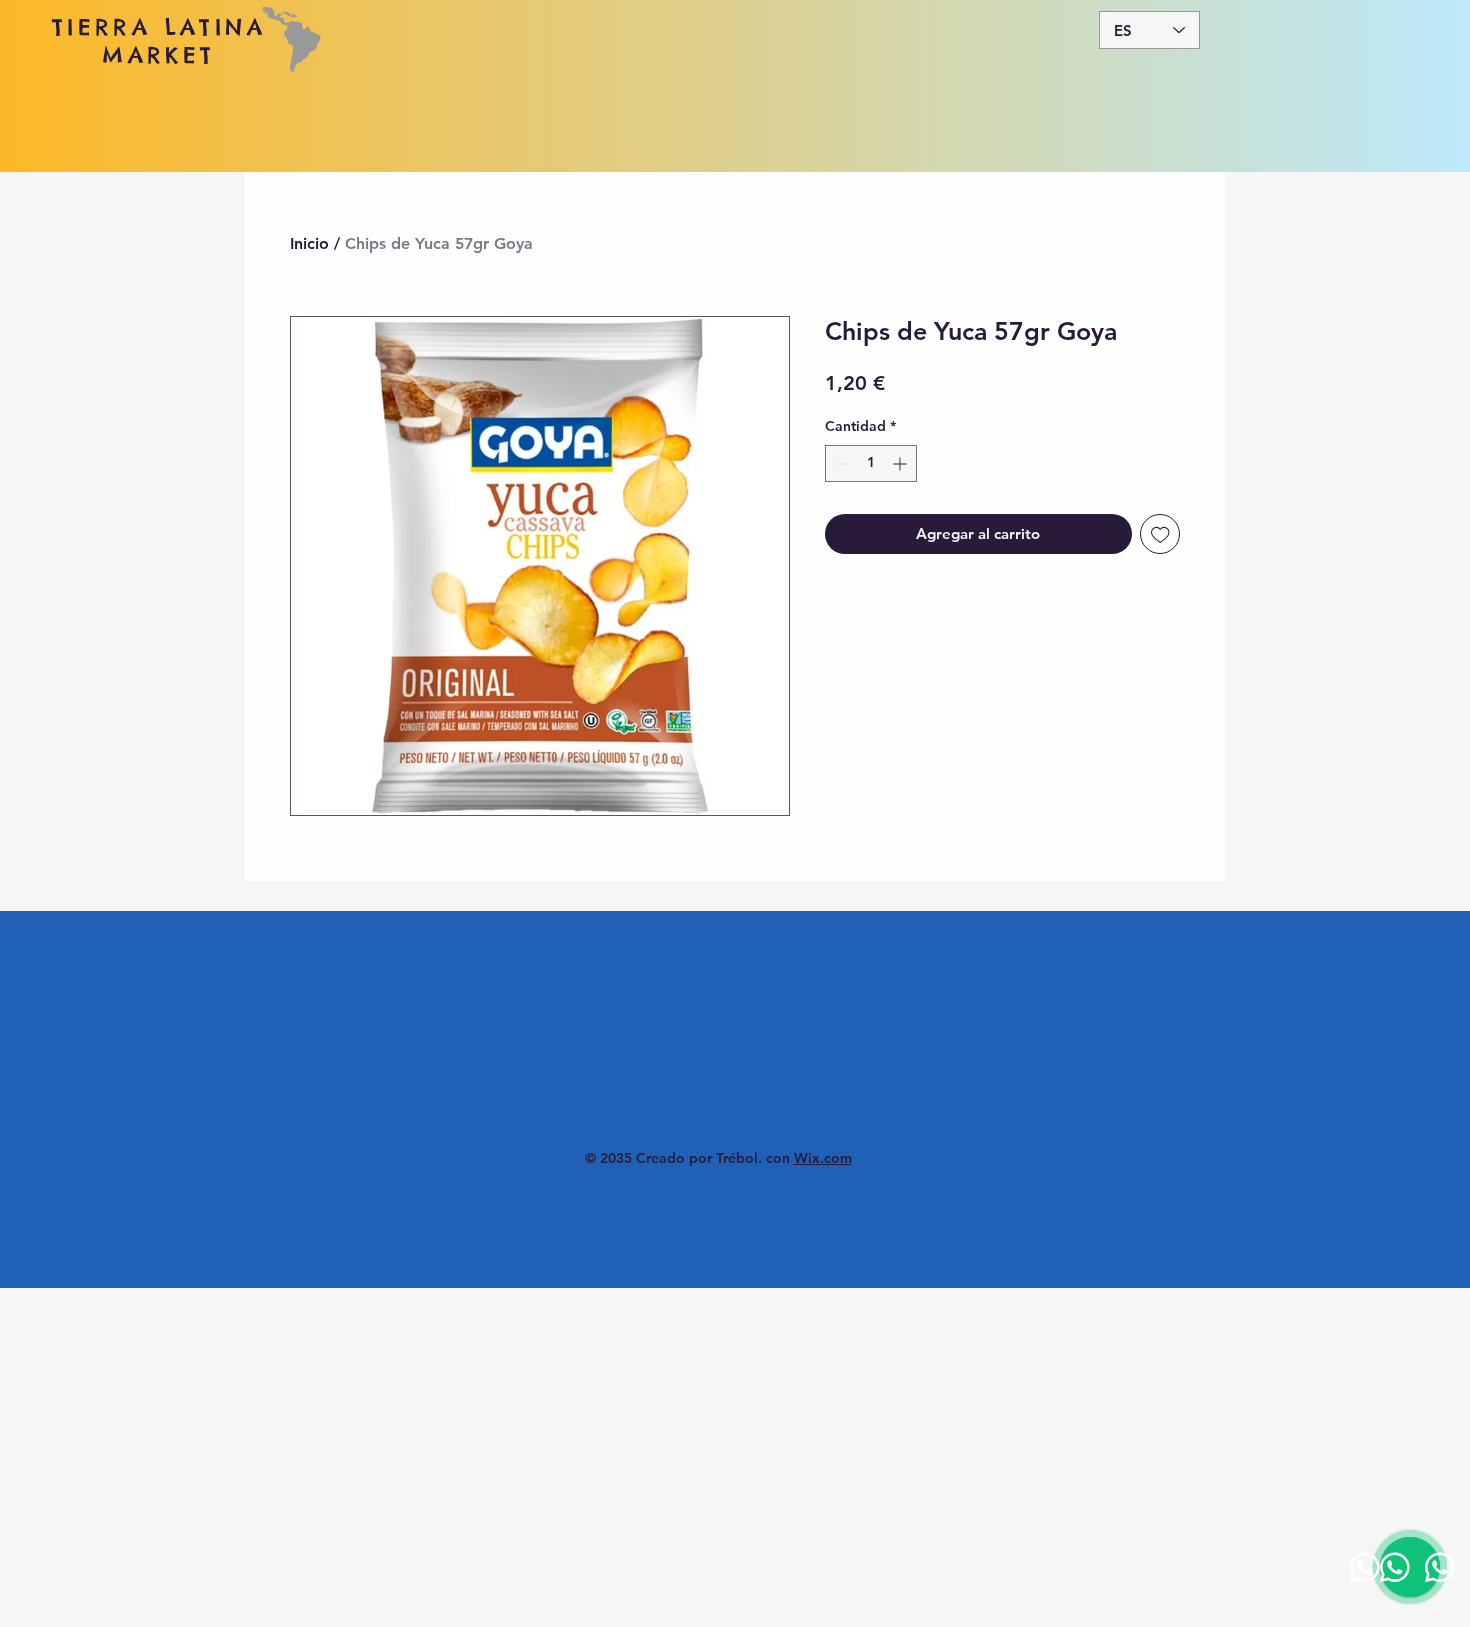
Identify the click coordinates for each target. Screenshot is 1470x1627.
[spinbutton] (871, 463)
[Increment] (901, 463)
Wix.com (823, 1158)
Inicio (309, 243)
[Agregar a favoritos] (1160, 534)
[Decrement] (840, 463)
